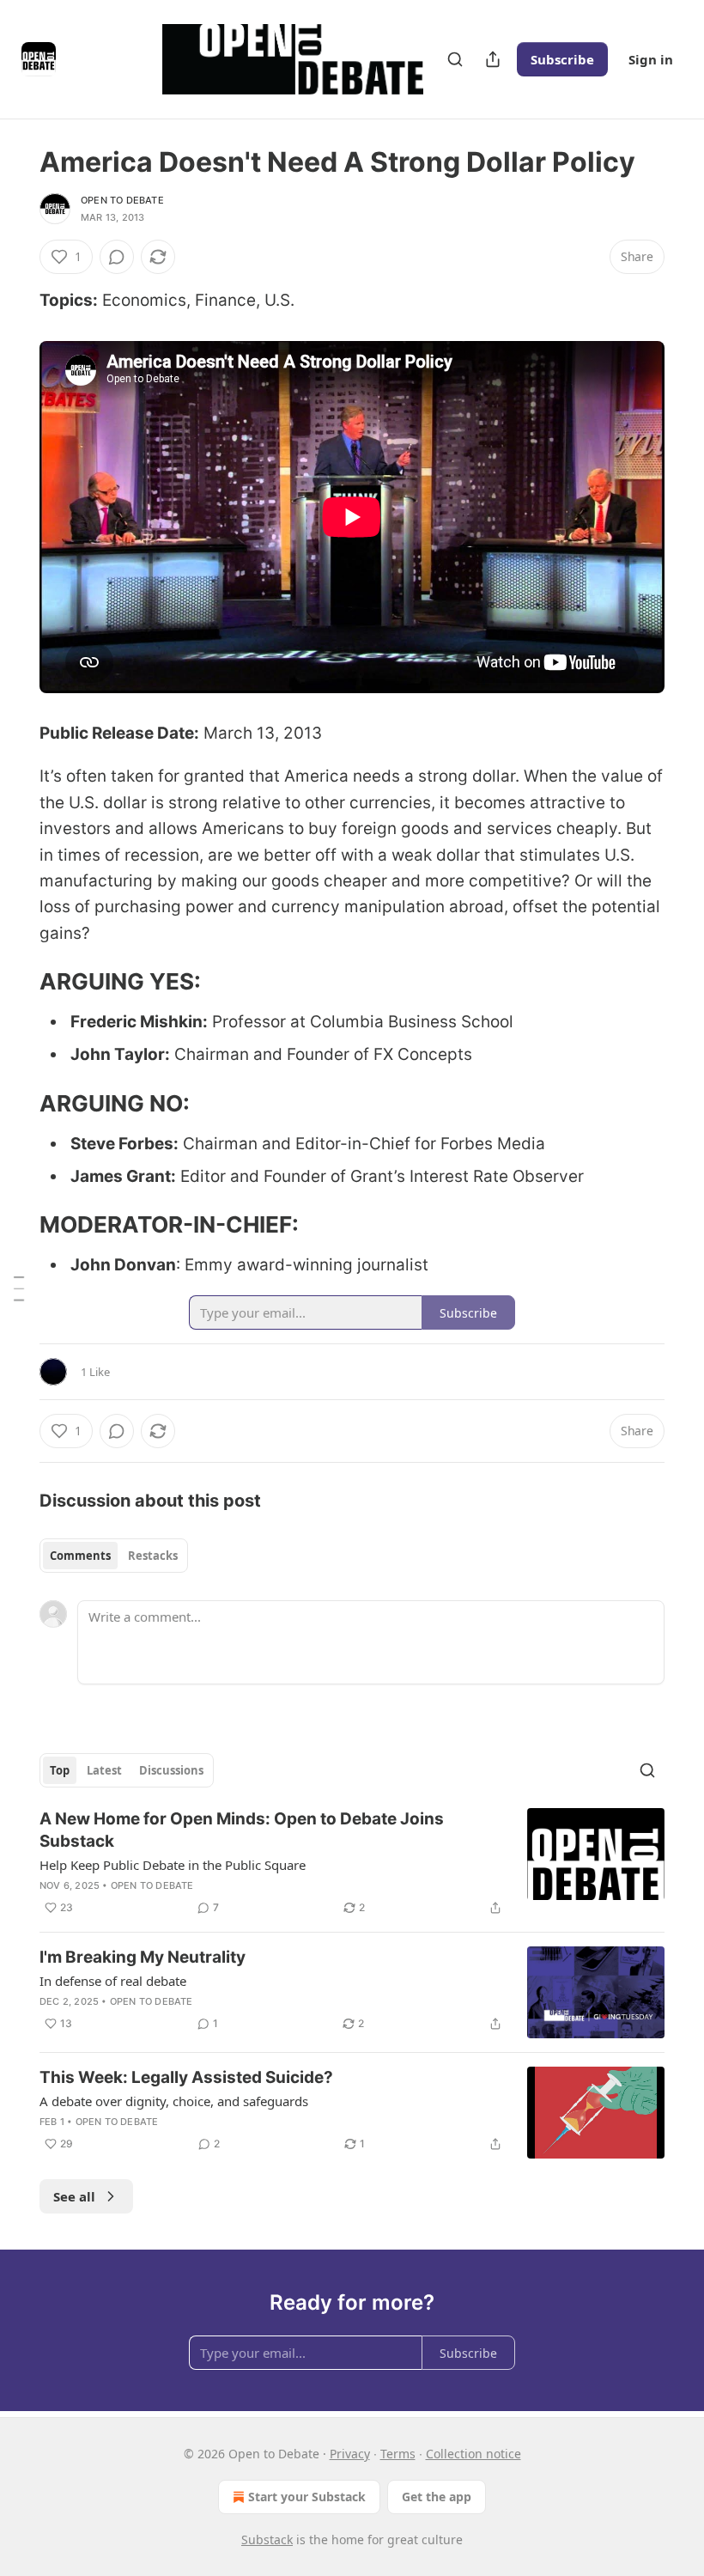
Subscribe (562, 59)
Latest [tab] (104, 1770)
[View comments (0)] (117, 257)
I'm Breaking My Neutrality (143, 1957)
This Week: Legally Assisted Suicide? (186, 2077)
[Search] (455, 59)
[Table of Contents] (19, 1288)
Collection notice (473, 2454)
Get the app (437, 2497)
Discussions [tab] (171, 1770)
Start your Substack (307, 2497)
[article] (352, 1863)
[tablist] (114, 1556)
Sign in (651, 59)
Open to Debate (122, 200)
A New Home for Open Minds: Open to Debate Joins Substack (242, 1830)
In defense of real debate (113, 1981)
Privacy (350, 2454)
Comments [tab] (80, 1556)
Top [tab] (60, 1770)
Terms (398, 2454)
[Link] (15, 982)
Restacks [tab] (153, 1556)
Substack (267, 2539)
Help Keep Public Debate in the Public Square (173, 1865)
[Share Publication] (493, 59)
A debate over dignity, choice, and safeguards (174, 2101)
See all (74, 2196)
